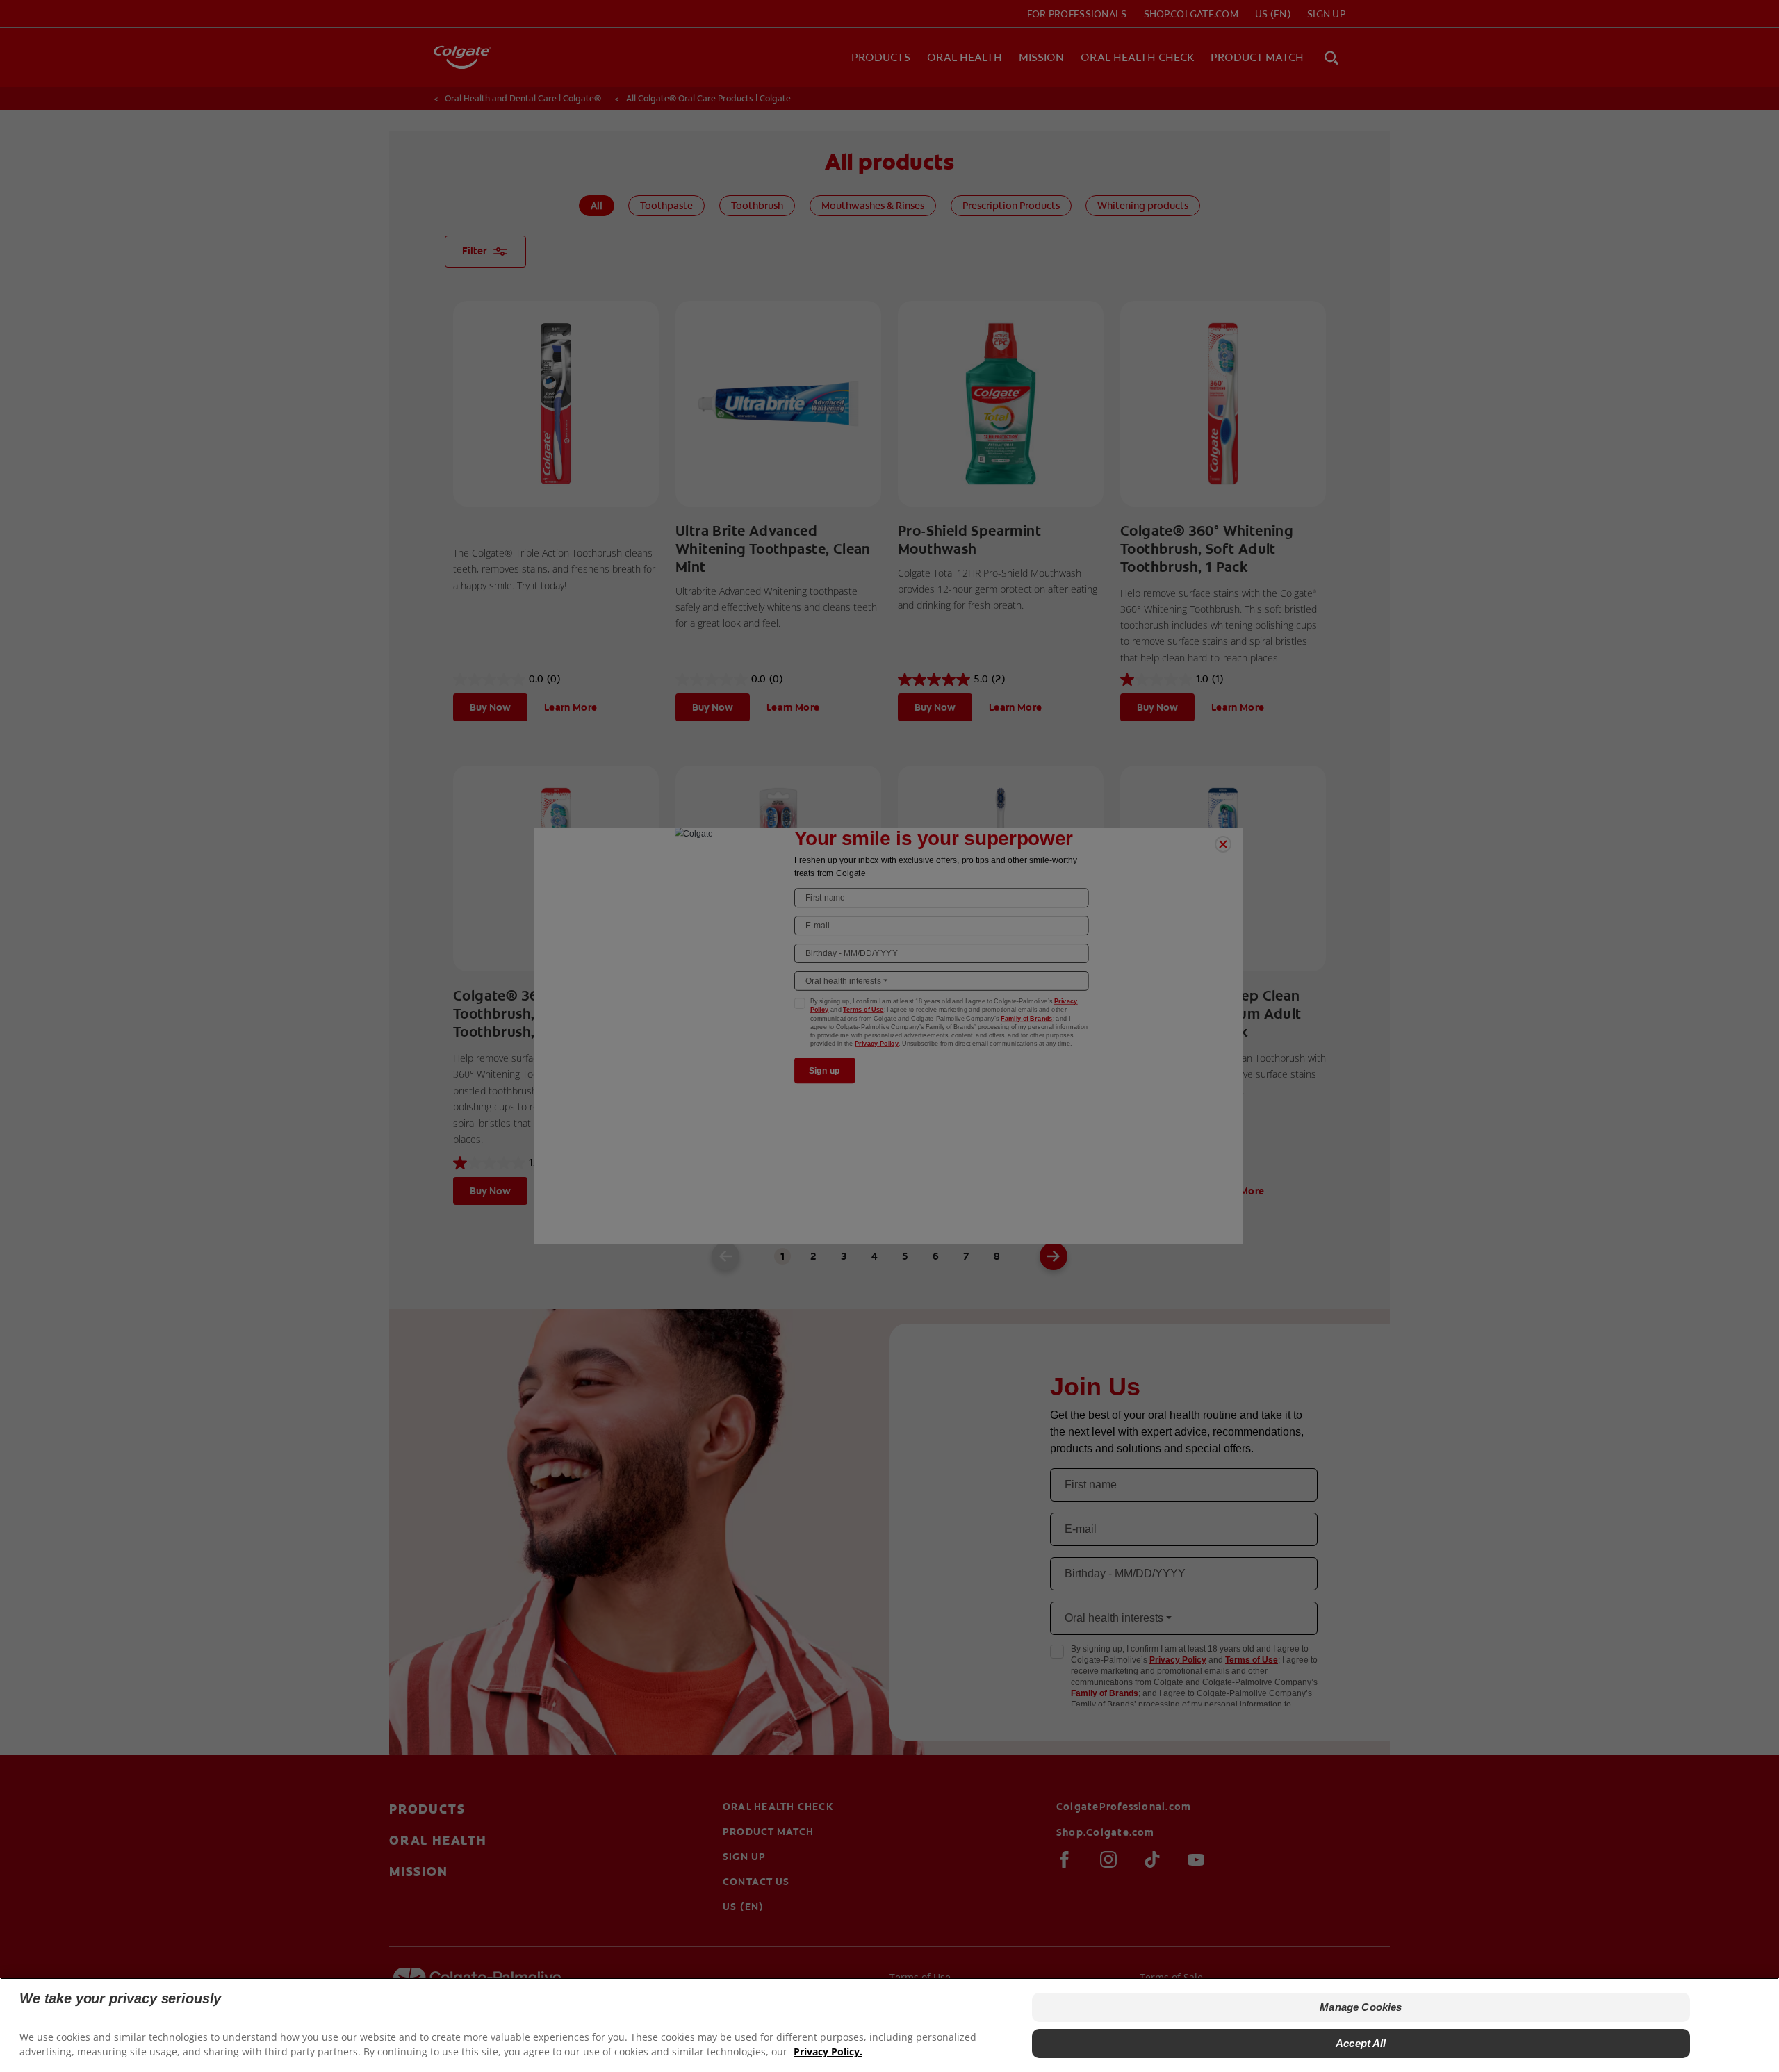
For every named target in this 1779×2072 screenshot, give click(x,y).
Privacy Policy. (828, 2052)
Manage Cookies (1361, 2007)
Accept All (1361, 2043)
